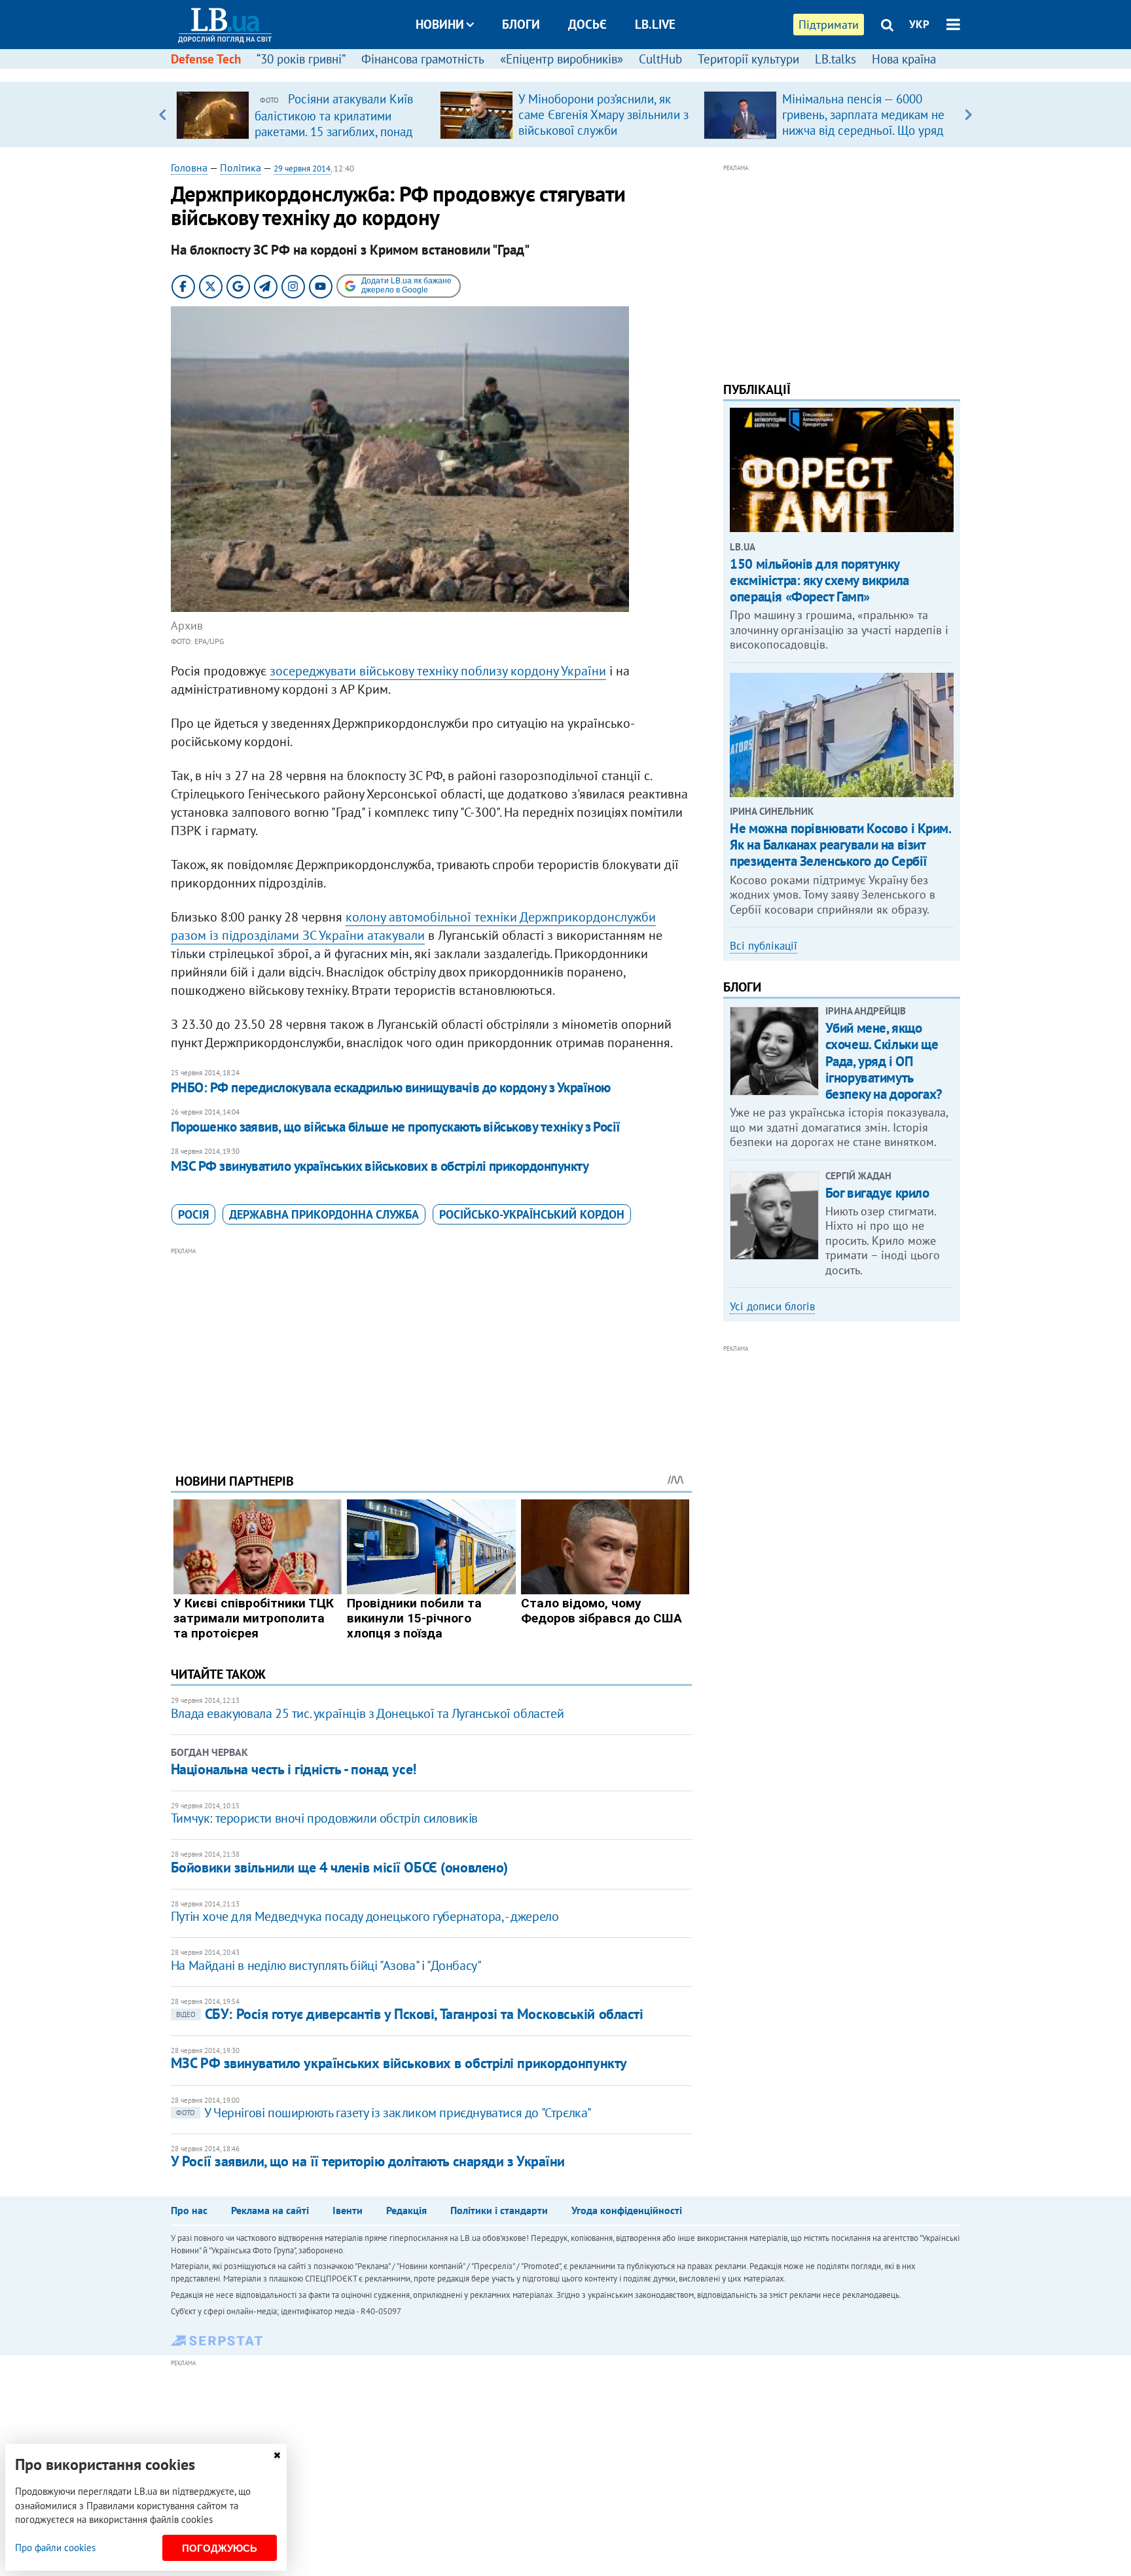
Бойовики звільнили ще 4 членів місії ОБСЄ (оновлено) (339, 1867)
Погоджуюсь (220, 2548)
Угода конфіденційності (627, 2210)
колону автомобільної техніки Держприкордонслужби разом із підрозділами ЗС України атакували (413, 926)
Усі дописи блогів (772, 1306)
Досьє (587, 24)
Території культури (748, 59)
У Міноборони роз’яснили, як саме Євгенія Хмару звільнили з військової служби (603, 115)
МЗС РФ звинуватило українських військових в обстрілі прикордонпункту (380, 1166)
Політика (241, 168)
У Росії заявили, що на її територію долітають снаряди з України (368, 2161)
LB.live (655, 24)
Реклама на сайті (270, 2210)
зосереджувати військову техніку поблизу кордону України (438, 671)
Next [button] (968, 115)
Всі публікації (763, 946)
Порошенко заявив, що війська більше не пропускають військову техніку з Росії (396, 1127)
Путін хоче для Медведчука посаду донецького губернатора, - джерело (365, 1916)
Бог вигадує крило (877, 1193)
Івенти (348, 2210)
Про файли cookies (55, 2548)
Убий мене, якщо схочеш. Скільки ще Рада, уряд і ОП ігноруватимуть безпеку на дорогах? (884, 1061)
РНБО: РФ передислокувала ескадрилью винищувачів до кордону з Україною (391, 1087)
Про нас (189, 2210)
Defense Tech (206, 59)
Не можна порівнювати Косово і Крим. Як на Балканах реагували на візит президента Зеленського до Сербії (840, 845)
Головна (189, 168)
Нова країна (904, 59)
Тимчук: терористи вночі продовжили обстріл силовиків (324, 1818)
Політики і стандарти (499, 2210)
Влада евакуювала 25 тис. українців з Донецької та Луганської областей (367, 1713)
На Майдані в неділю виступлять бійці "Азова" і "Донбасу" (326, 1965)
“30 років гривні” (301, 59)
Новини (440, 24)
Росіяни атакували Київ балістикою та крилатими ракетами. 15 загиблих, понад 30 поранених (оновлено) (334, 123)
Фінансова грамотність (423, 59)
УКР (919, 24)
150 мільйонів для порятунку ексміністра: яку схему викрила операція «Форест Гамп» (819, 580)
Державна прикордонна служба (324, 1214)
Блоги (521, 24)
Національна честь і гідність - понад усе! (294, 1769)
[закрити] (277, 2455)
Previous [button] (163, 115)
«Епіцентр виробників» (562, 59)
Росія (193, 1214)
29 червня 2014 (302, 169)
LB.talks (835, 59)
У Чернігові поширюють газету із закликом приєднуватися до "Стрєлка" (384, 2113)
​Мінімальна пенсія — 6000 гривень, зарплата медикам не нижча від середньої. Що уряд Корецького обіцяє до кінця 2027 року (863, 130)
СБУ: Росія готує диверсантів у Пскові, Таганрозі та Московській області (410, 2014)
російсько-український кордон (532, 1214)
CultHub (660, 59)
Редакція (406, 2210)
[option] (303, 115)
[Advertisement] (431, 1350)
